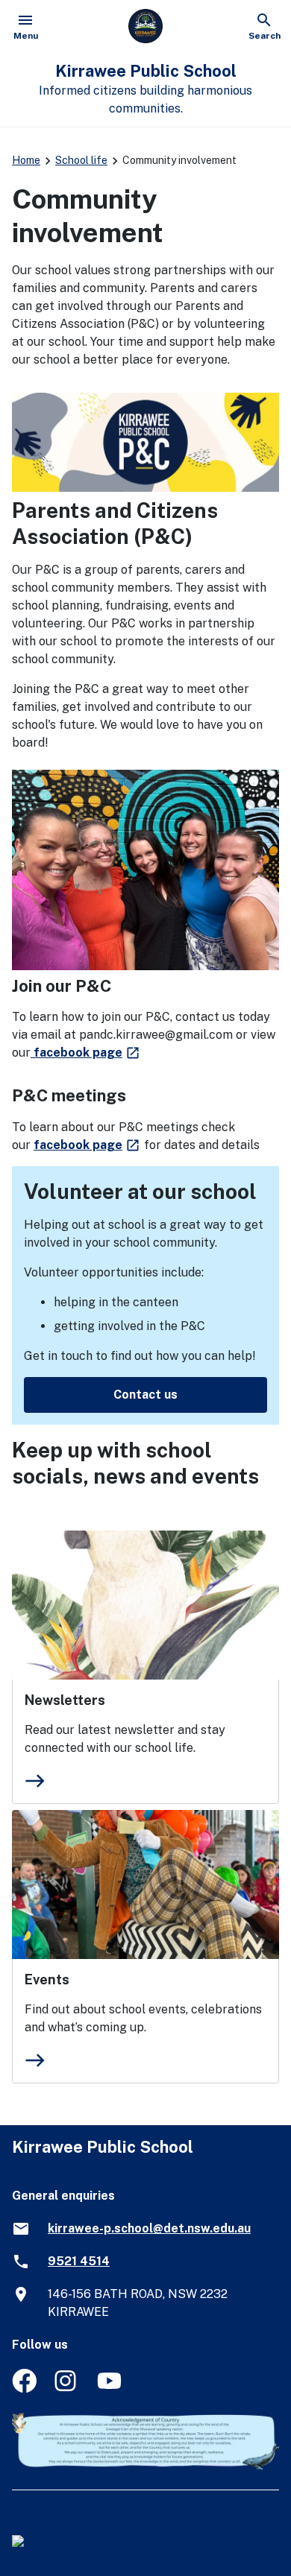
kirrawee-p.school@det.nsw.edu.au (149, 2228)
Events (47, 1980)
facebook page (86, 1053)
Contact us (145, 1395)
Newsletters (65, 1700)
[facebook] (24, 2389)
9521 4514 (79, 2261)
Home (26, 160)
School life (81, 160)
